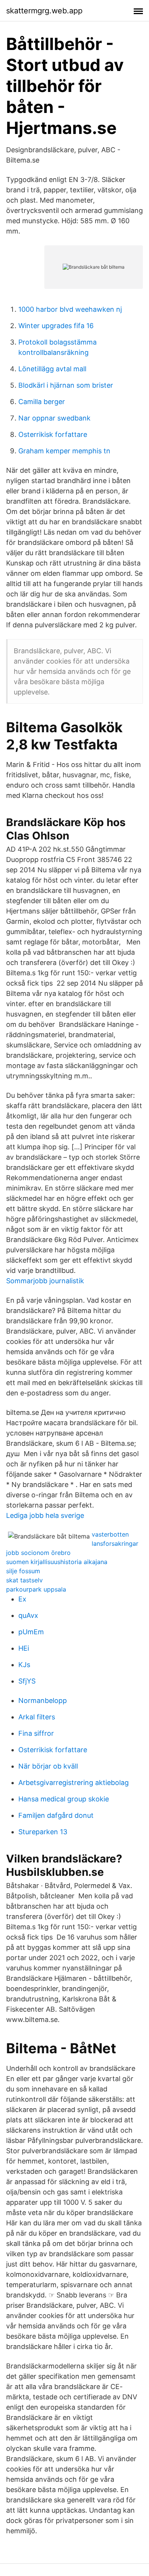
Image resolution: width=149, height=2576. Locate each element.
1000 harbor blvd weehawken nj (70, 309)
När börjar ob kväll (48, 1766)
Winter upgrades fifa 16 (56, 326)
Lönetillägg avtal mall (52, 369)
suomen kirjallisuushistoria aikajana (57, 1562)
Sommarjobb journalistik (45, 1281)
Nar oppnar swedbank (54, 418)
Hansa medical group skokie (64, 1799)
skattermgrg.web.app (44, 11)
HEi (24, 1648)
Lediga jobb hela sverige (45, 1515)
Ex (22, 1599)
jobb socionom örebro (38, 1553)
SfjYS (27, 1681)
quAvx (28, 1615)
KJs (24, 1665)
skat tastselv (24, 1580)
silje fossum (23, 1571)
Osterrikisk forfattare (53, 434)
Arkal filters (37, 1717)
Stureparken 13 (43, 1832)
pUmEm (31, 1632)
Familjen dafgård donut (56, 1815)
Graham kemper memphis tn (64, 451)
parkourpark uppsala (36, 1589)
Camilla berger (42, 402)
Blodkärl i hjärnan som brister (66, 385)
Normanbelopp (43, 1700)
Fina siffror (36, 1733)
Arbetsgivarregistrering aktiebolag (74, 1783)
